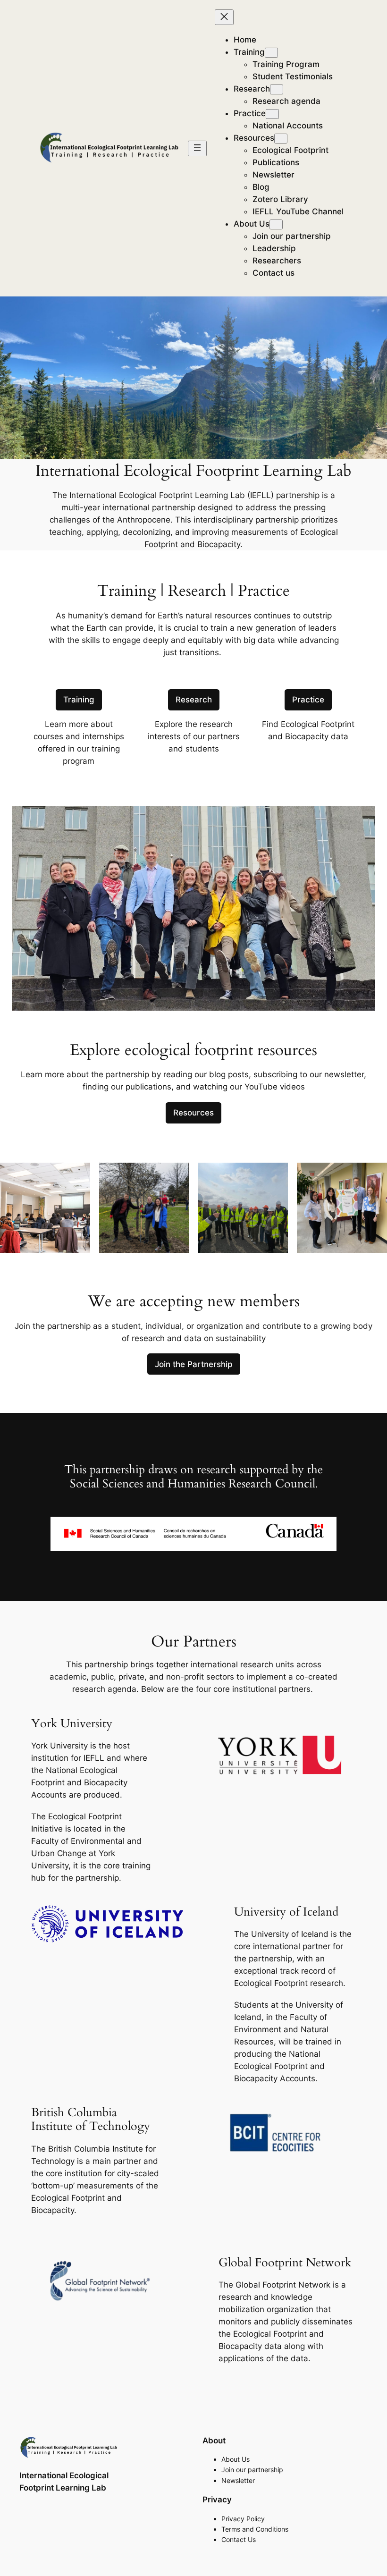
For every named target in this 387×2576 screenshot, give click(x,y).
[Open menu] (197, 148)
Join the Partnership (194, 1364)
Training (79, 700)
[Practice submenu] (272, 114)
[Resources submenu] (281, 139)
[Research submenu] (277, 89)
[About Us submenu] (276, 224)
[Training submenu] (271, 53)
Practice (308, 700)
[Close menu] (224, 17)
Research (194, 700)
